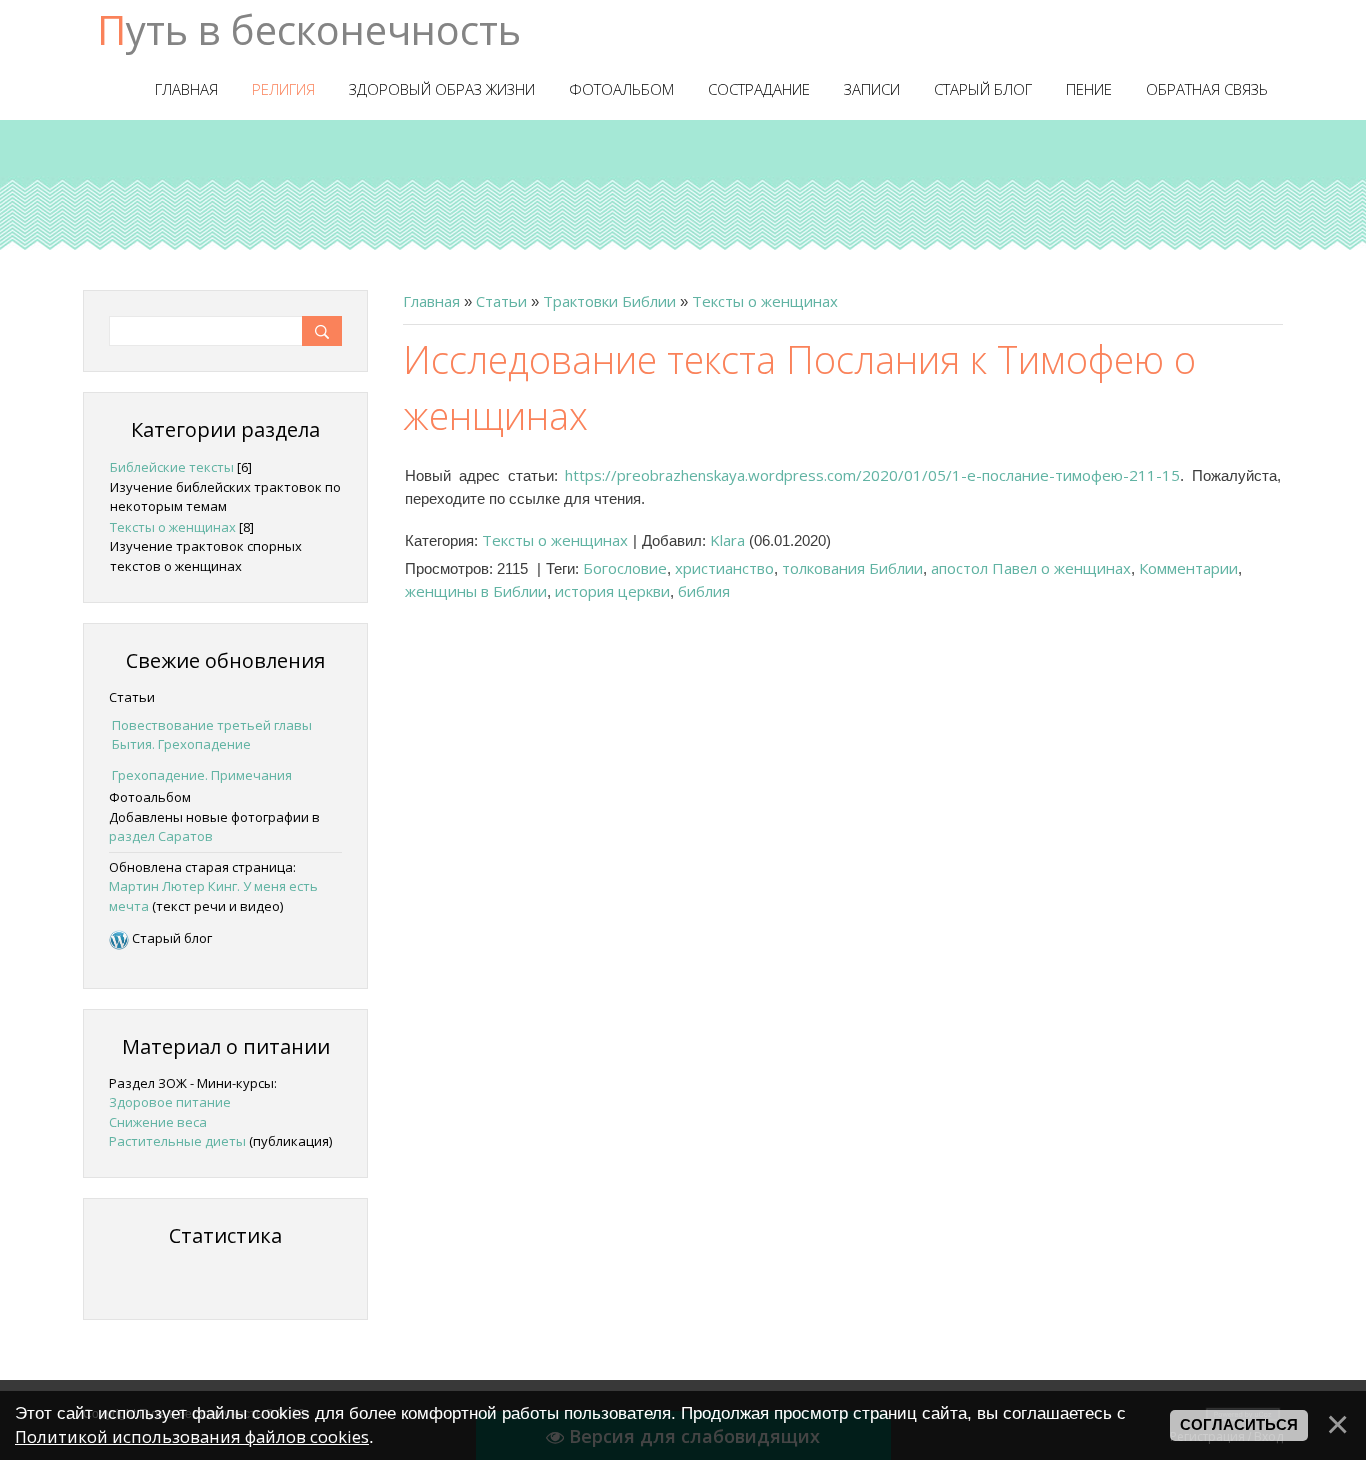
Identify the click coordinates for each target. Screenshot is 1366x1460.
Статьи (501, 301)
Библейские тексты (172, 467)
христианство (724, 568)
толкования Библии (852, 568)
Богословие (625, 568)
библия (704, 591)
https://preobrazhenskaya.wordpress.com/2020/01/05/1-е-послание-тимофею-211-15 (872, 475)
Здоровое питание (170, 1102)
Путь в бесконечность (309, 29)
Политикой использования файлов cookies (192, 1436)
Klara (727, 540)
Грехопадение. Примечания (202, 775)
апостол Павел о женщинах (1031, 568)
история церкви (612, 591)
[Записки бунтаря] (119, 938)
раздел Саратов (161, 836)
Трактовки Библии (609, 301)
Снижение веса (158, 1122)
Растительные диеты (177, 1141)
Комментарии (1188, 568)
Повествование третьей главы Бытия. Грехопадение (212, 735)
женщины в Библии (476, 591)
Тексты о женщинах (765, 301)
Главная (431, 301)
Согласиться (1239, 1425)
